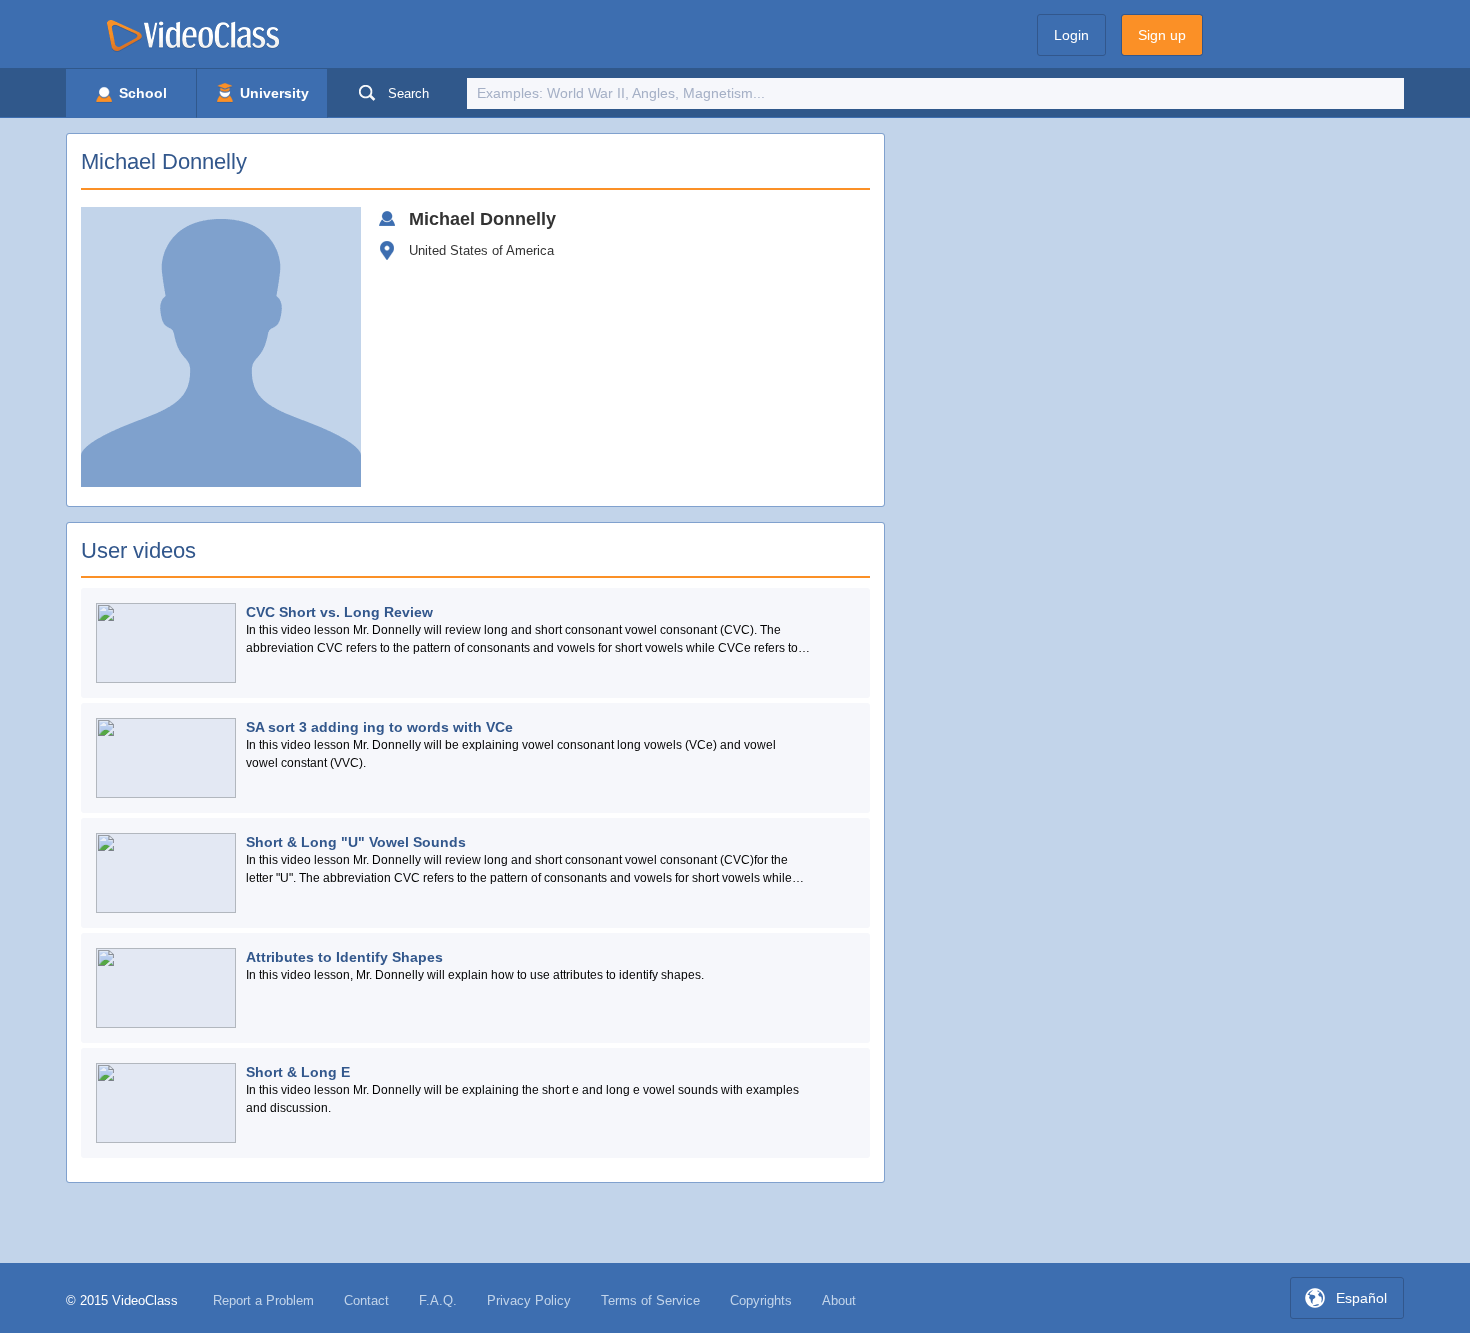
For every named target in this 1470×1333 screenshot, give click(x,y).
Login (1071, 35)
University (272, 93)
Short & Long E (298, 1072)
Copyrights (761, 1300)
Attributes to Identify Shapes (344, 957)
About (839, 1300)
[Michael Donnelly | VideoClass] (193, 38)
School (141, 93)
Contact (366, 1300)
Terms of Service (650, 1300)
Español (1361, 1298)
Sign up (1162, 35)
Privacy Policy (529, 1300)
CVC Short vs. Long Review (339, 612)
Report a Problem (263, 1300)
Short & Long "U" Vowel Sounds (356, 842)
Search (408, 93)
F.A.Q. (438, 1300)
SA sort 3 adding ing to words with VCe (379, 727)
